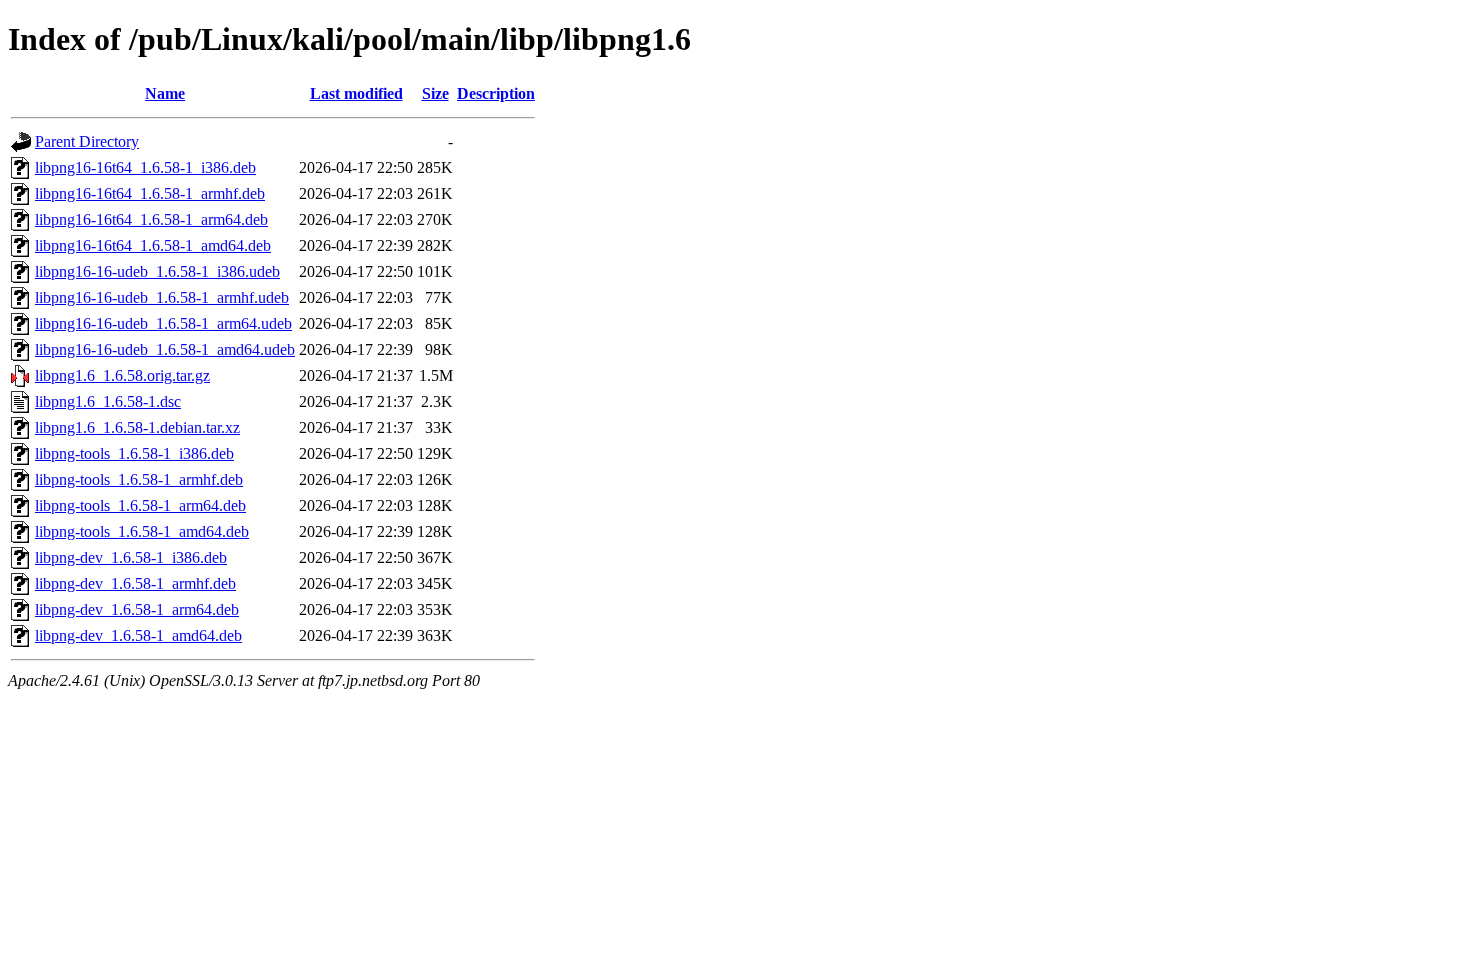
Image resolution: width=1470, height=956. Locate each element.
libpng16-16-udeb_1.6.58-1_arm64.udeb (163, 323)
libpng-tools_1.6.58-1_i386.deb (134, 453)
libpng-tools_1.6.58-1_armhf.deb (139, 479)
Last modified (356, 93)
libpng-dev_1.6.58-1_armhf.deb (135, 583)
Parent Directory (87, 141)
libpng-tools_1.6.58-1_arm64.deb (140, 505)
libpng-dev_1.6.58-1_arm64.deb (137, 609)
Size (435, 93)
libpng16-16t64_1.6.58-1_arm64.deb (151, 219)
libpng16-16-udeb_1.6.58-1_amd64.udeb (165, 349)
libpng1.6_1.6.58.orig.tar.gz (122, 375)
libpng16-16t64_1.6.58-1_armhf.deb (150, 193)
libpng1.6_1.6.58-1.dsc (108, 401)
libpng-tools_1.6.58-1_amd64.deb (142, 531)
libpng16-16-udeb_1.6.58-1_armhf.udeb (162, 297)
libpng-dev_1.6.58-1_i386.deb (131, 557)
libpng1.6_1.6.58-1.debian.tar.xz (137, 427)
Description (496, 93)
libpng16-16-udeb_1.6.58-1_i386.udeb (157, 271)
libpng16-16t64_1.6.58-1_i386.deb (145, 167)
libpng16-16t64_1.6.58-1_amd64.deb (153, 245)
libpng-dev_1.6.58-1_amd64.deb (138, 635)
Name (165, 93)
